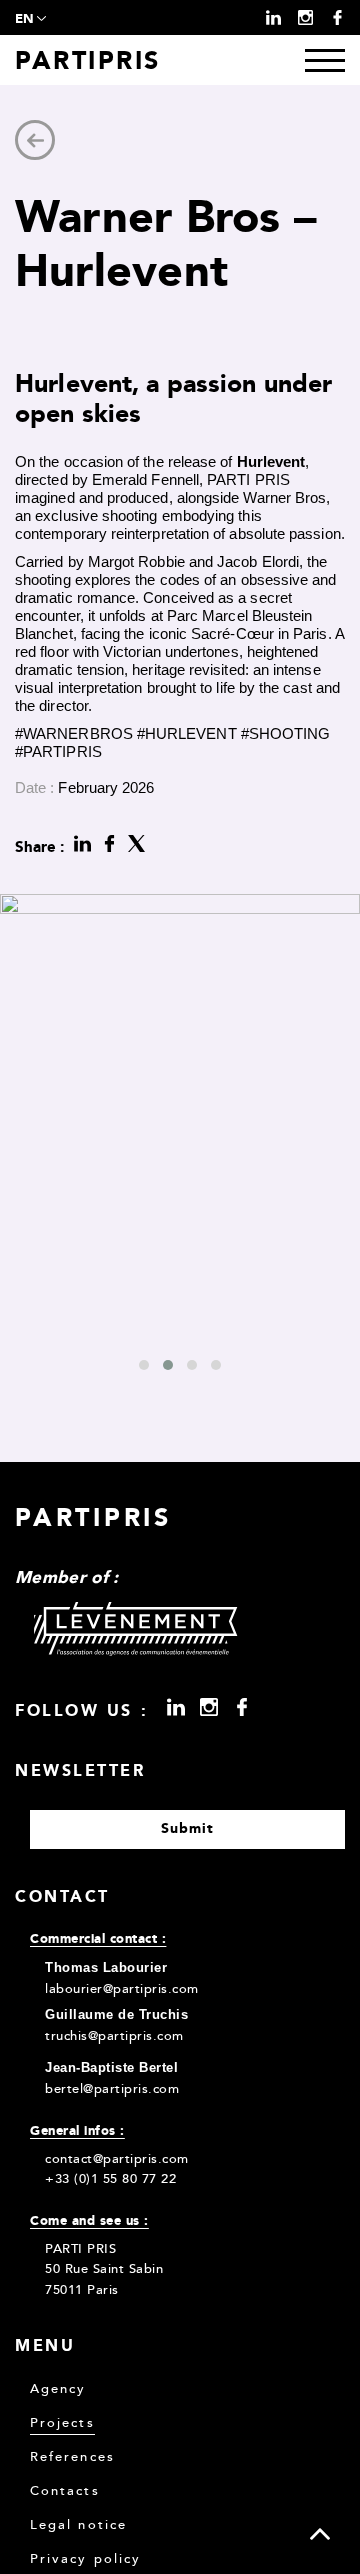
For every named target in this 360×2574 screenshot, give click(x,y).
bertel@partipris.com (112, 2089)
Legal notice (78, 2525)
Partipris (88, 60)
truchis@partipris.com (114, 2036)
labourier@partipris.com (122, 1989)
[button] (144, 1365)
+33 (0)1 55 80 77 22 (110, 2179)
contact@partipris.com (117, 2159)
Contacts (65, 2491)
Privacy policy (85, 2559)
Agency (58, 2389)
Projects (62, 2423)
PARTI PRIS (80, 2249)
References (72, 2457)
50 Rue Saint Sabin (104, 2269)
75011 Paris (82, 2290)
